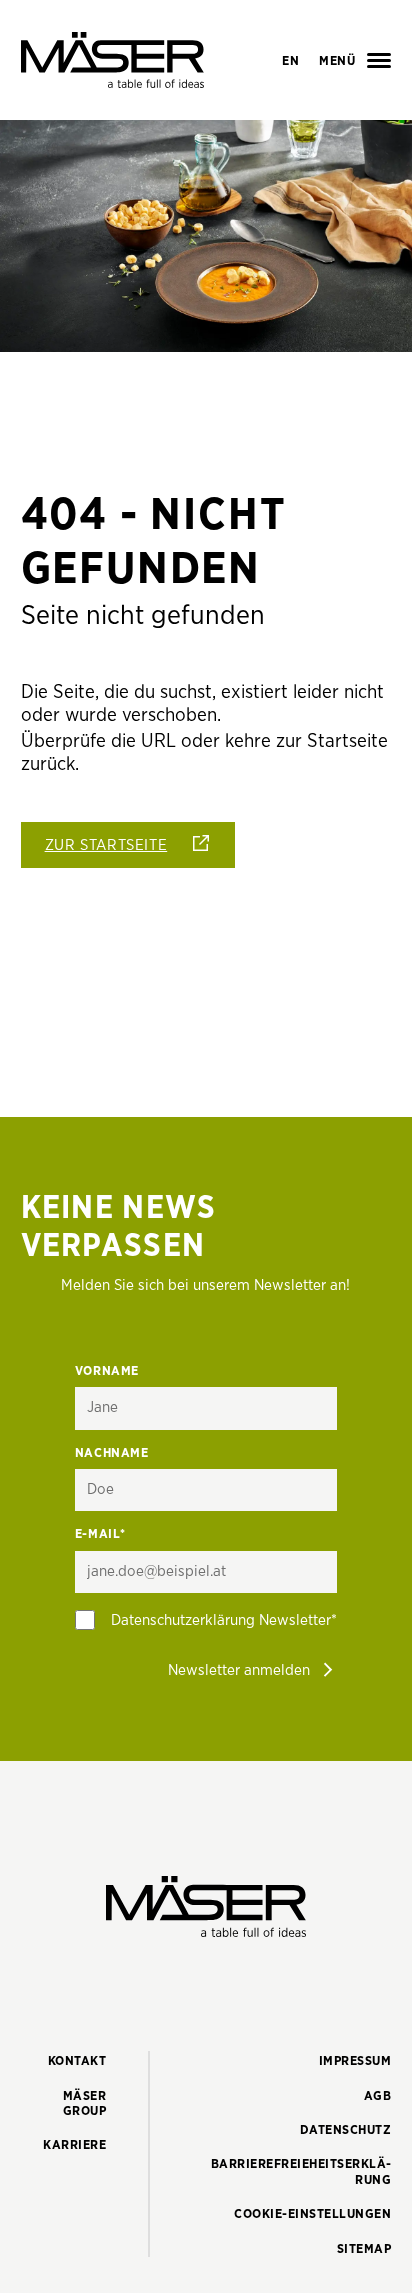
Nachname (111, 1453)
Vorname (107, 1371)
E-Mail (100, 1534)
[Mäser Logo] (112, 60)
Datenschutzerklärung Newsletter (221, 1620)
